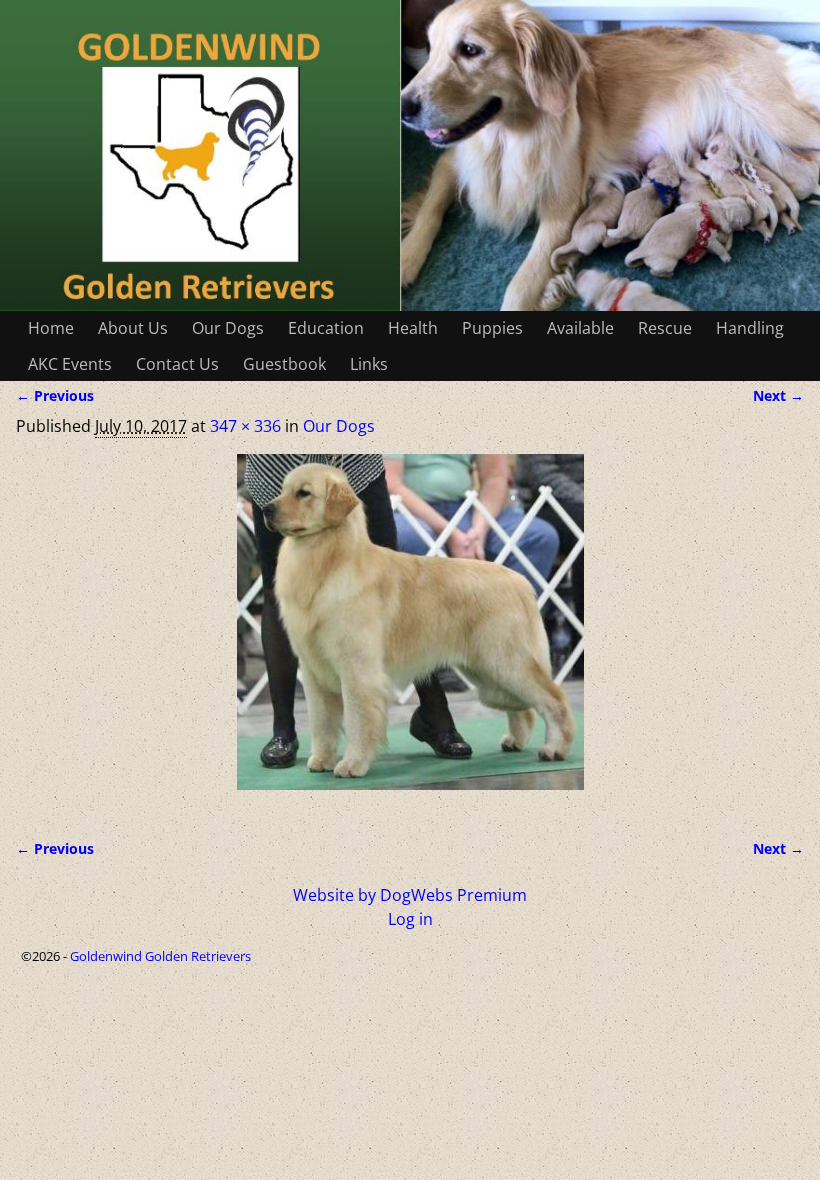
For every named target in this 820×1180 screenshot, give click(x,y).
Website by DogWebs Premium (410, 895)
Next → (778, 395)
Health (413, 328)
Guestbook (284, 364)
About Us (133, 328)
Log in (410, 919)
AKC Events (70, 364)
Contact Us (177, 364)
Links (369, 364)
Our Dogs (228, 328)
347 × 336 (245, 426)
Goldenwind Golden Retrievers (160, 956)
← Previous (55, 395)
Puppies (492, 328)
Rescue (665, 328)
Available (580, 328)
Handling (750, 328)
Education (326, 328)
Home (51, 328)
